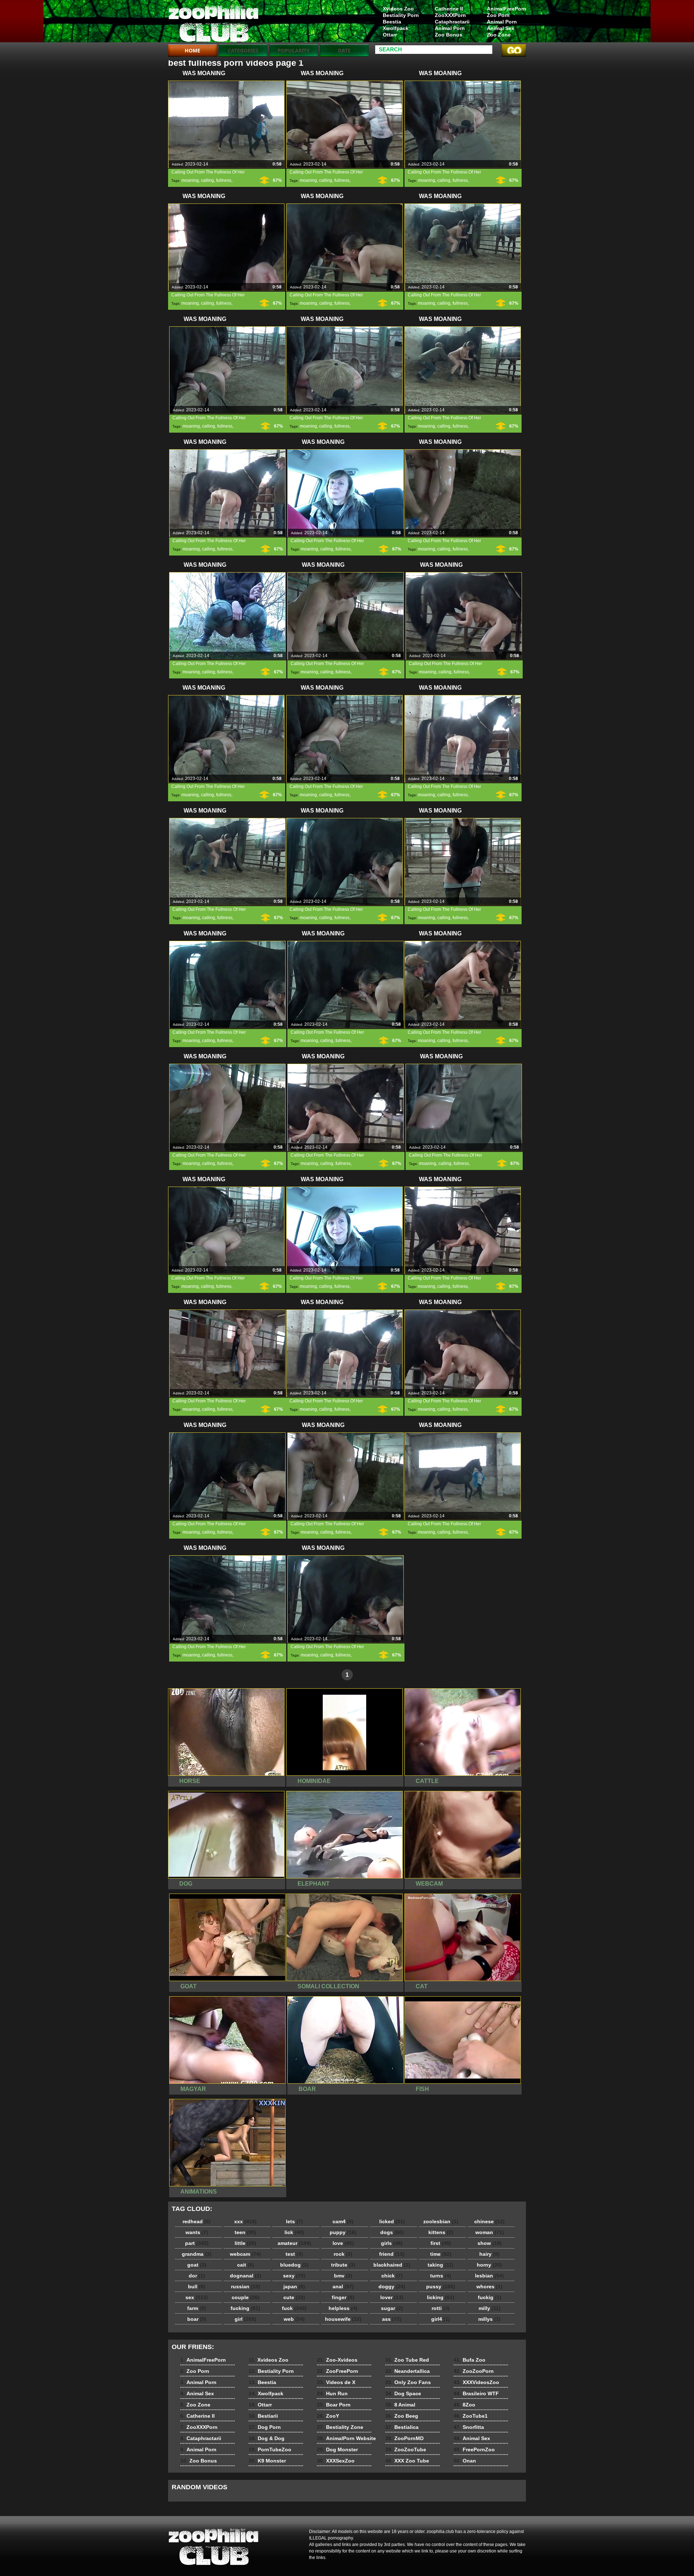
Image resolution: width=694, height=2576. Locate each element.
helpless (343, 2308)
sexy (294, 2276)
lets (294, 2221)
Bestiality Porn (401, 15)
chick (392, 2276)
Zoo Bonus (449, 35)
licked (392, 2221)
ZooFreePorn (338, 2371)
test (294, 2254)
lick (294, 2232)
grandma (197, 2254)
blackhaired (392, 2265)
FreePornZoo (474, 2449)
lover (392, 2297)
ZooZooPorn (474, 2371)
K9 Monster (267, 2461)
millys (489, 2319)
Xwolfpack (396, 28)
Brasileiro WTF (476, 2393)
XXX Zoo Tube (407, 2461)
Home (192, 50)
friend (392, 2254)
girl (245, 2319)
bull (197, 2286)
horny (489, 2265)
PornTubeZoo (270, 2449)
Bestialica (402, 2427)
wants (197, 2232)
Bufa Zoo (470, 2360)
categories (243, 50)
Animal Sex (501, 28)
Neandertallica (408, 2371)
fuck (294, 2308)
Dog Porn (265, 2427)
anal (343, 2286)
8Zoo (464, 2405)
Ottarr (390, 35)
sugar (392, 2308)
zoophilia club (214, 23)
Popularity (294, 50)
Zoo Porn (498, 15)
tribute (343, 2265)
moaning (190, 180)
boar (197, 2319)
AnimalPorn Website (346, 2438)
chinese (489, 2221)
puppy (343, 2232)
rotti (441, 2308)
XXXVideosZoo (476, 2382)
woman (490, 2232)
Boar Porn (334, 2405)
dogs (392, 2232)
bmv (343, 2276)
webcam (245, 2254)
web (294, 2319)
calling (207, 180)
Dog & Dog (267, 2438)
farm (197, 2308)
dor (197, 2276)
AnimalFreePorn (506, 9)
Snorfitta (469, 2427)
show (490, 2243)
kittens (441, 2232)
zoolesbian (441, 2221)
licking (441, 2297)
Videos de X (336, 2382)
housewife (343, 2319)
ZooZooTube (406, 2449)
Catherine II (449, 9)
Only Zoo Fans (408, 2382)
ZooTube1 (471, 2416)
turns (441, 2276)
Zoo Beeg (402, 2416)
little (245, 2243)
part (197, 2243)
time (441, 2254)
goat (197, 2265)
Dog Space (403, 2393)
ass (392, 2319)
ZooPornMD (404, 2438)
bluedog (294, 2265)
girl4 (441, 2319)
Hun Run (332, 2393)
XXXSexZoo (336, 2461)
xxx (245, 2221)
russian (246, 2286)
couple (246, 2297)
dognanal (246, 2276)
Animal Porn (502, 22)
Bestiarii (263, 2416)
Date (344, 50)
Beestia (392, 22)
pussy (441, 2286)
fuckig (490, 2297)
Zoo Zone (499, 35)
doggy (392, 2286)
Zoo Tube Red (407, 2360)
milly (490, 2308)
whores (489, 2286)
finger (343, 2297)
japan (294, 2286)
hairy (489, 2254)
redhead (197, 2221)
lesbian (489, 2276)
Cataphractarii (452, 22)
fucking (245, 2308)
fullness (224, 180)
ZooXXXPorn (450, 15)
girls (392, 2243)
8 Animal (400, 2405)
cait (246, 2265)
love (343, 2243)
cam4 (343, 2221)
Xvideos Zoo (398, 9)
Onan (465, 2461)
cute (294, 2297)
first (441, 2243)
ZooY (328, 2416)
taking (441, 2265)
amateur (294, 2243)
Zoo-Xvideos (337, 2360)
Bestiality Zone (340, 2427)
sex (197, 2297)
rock (343, 2254)
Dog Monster (337, 2449)
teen (245, 2232)
